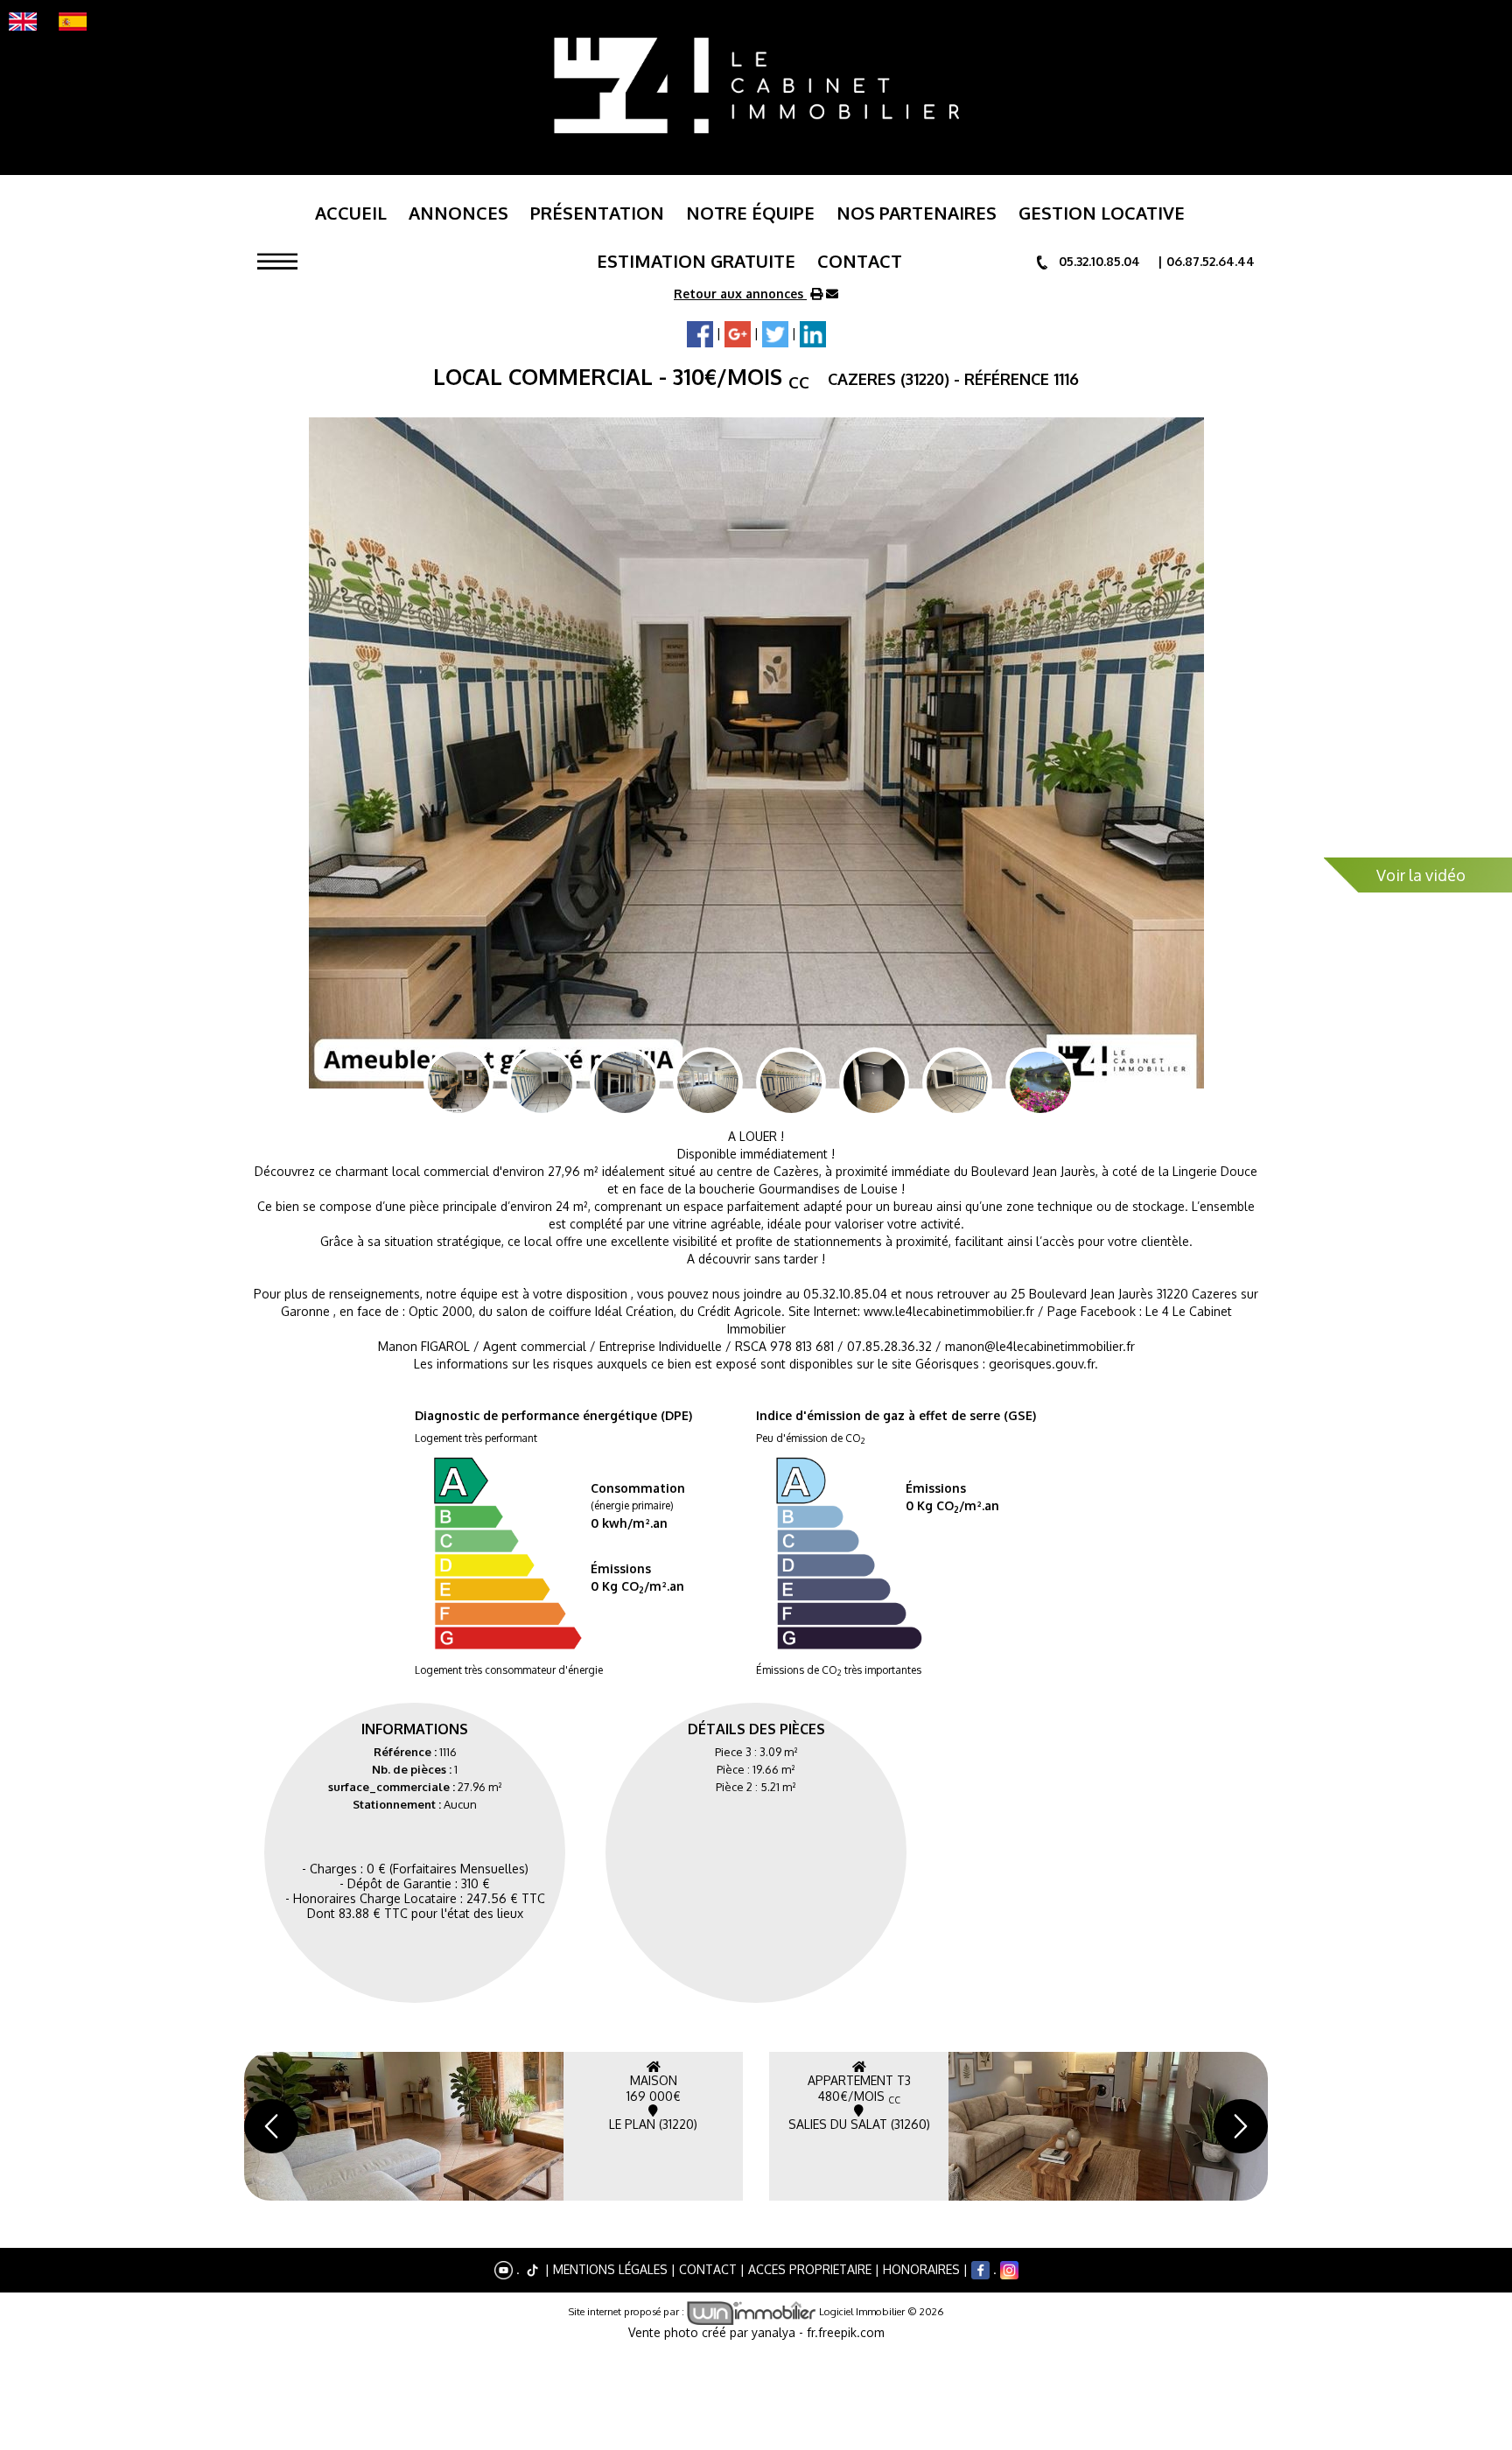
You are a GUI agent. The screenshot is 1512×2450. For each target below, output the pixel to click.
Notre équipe (750, 213)
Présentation (597, 213)
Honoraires (921, 2268)
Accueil (351, 213)
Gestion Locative (1102, 213)
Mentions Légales (610, 2268)
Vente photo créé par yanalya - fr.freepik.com (756, 2332)
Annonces (458, 213)
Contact (860, 261)
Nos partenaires (917, 213)
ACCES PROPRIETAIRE (810, 2268)
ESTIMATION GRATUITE (696, 261)
